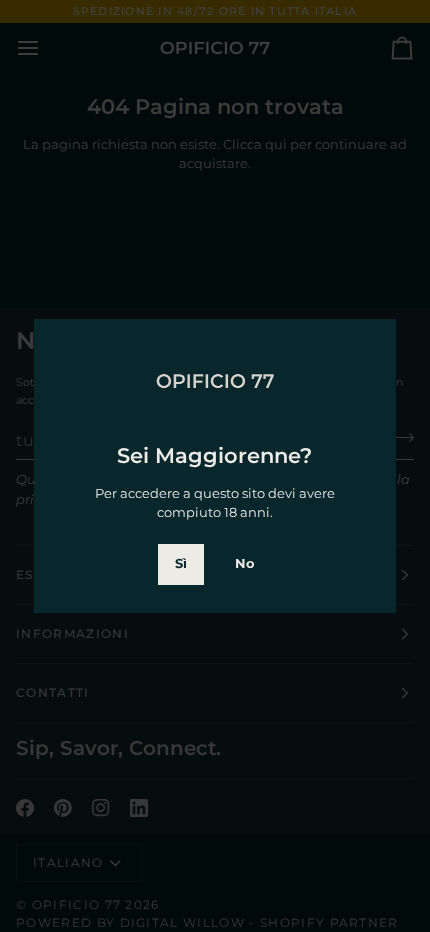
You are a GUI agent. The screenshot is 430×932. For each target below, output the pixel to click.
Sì (181, 563)
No (245, 563)
